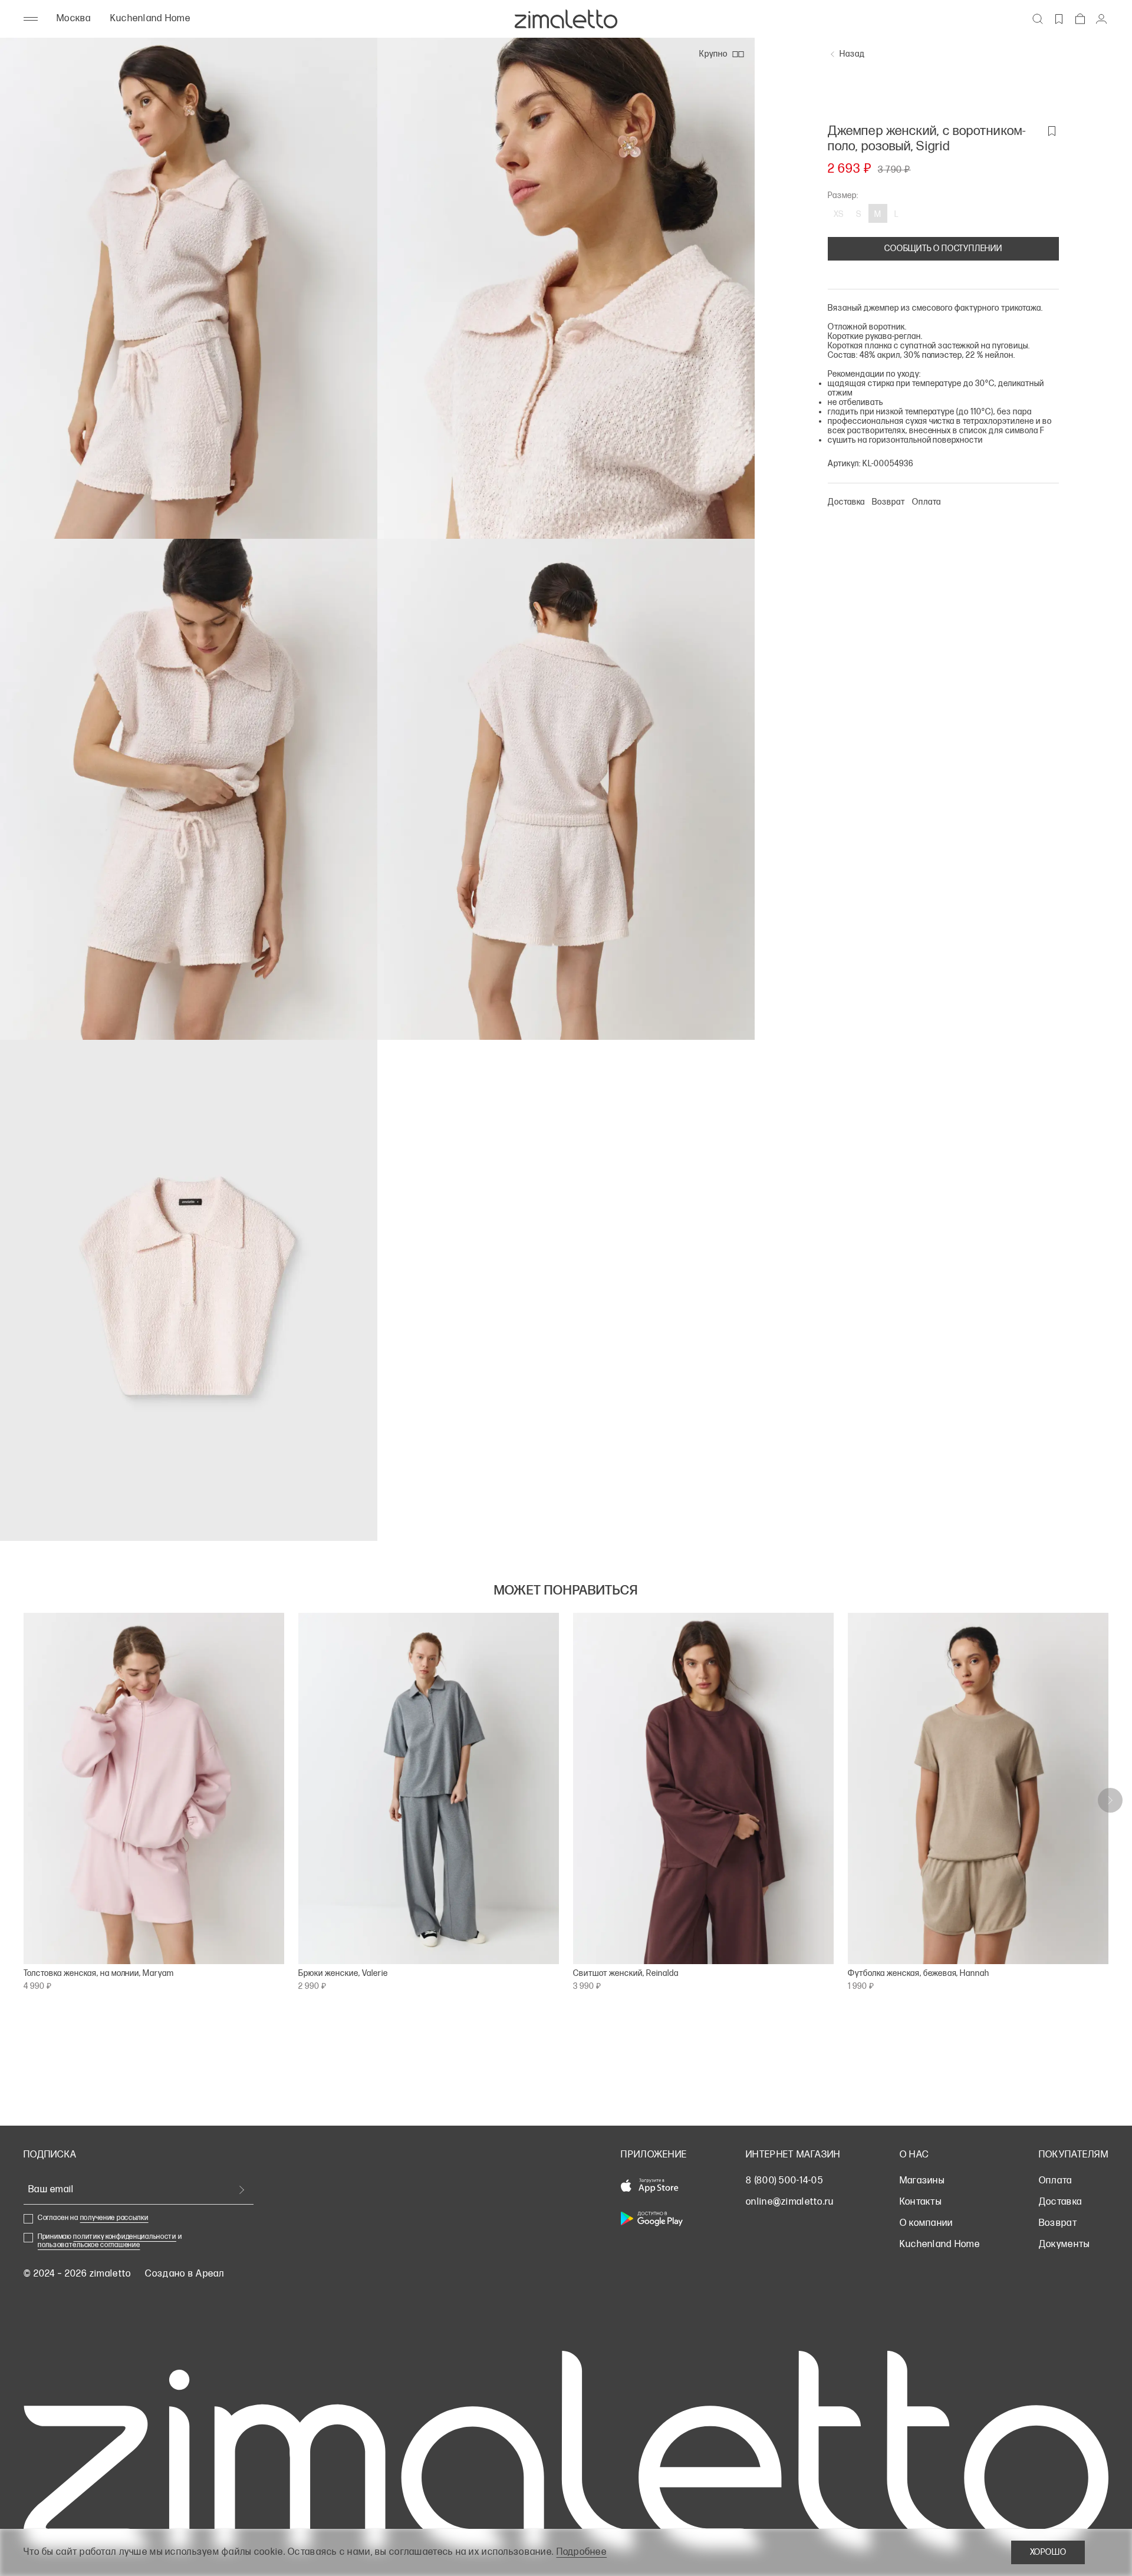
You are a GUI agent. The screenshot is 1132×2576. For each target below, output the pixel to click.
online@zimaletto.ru (790, 2202)
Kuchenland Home (150, 19)
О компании (927, 2223)
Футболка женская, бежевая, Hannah (919, 1974)
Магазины (922, 2181)
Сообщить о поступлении (943, 248)
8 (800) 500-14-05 (784, 2181)
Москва (74, 19)
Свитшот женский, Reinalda (626, 1974)
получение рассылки (114, 2218)
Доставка (1060, 2202)
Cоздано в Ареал (185, 2274)
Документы (1064, 2244)
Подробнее (582, 2552)
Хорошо (1048, 2552)
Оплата (1056, 2181)
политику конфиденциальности (124, 2237)
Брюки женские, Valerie (343, 1974)
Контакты (921, 2202)
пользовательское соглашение (89, 2245)
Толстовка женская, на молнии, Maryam (99, 1974)
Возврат (1058, 2223)
